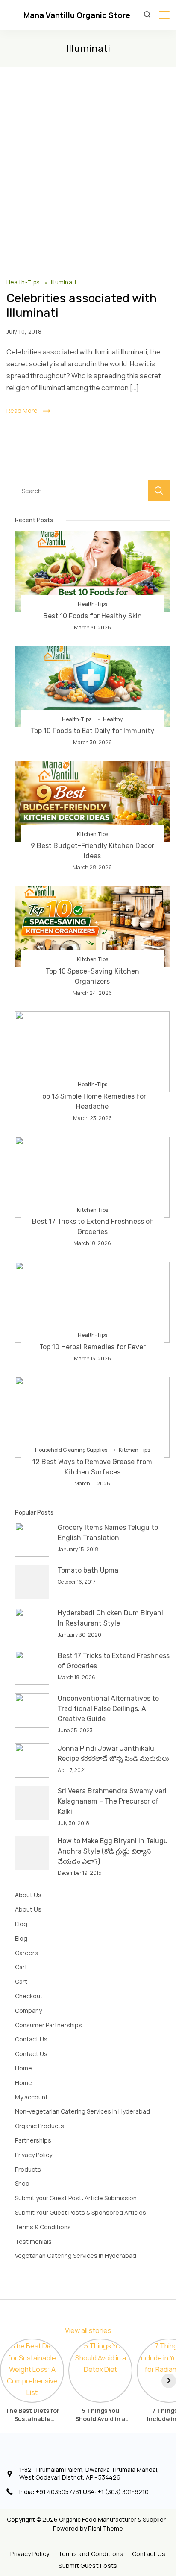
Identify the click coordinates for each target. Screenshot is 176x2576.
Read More (22, 411)
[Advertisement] (88, 160)
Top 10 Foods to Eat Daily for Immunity (92, 731)
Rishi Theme (106, 2528)
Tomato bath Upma (88, 1570)
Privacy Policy (34, 2155)
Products (28, 2169)
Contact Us (31, 2039)
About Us (28, 1895)
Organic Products (40, 2126)
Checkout (29, 1996)
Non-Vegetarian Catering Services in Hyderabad (82, 2111)
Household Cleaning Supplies (71, 1450)
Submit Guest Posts (88, 2566)
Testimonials (33, 2241)
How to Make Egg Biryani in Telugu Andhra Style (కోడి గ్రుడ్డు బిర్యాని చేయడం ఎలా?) (113, 1851)
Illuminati (64, 282)
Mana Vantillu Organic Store (77, 15)
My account (31, 2097)
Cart (21, 1967)
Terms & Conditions (43, 2227)
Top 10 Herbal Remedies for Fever (92, 1347)
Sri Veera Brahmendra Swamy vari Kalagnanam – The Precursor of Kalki (112, 1801)
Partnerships (33, 2140)
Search (159, 491)
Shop (22, 2183)
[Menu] (164, 15)
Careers (26, 1953)
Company (28, 2010)
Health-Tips (24, 282)
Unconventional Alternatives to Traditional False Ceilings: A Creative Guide (108, 1709)
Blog (21, 1924)
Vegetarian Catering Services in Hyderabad (76, 2256)
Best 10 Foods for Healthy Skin (92, 616)
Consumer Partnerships (48, 2025)
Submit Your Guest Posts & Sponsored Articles (81, 2212)
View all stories (88, 2330)
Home (23, 2068)
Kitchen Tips (92, 834)
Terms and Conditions (91, 2554)
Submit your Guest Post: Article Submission (76, 2198)
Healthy (113, 719)
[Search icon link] (149, 15)
